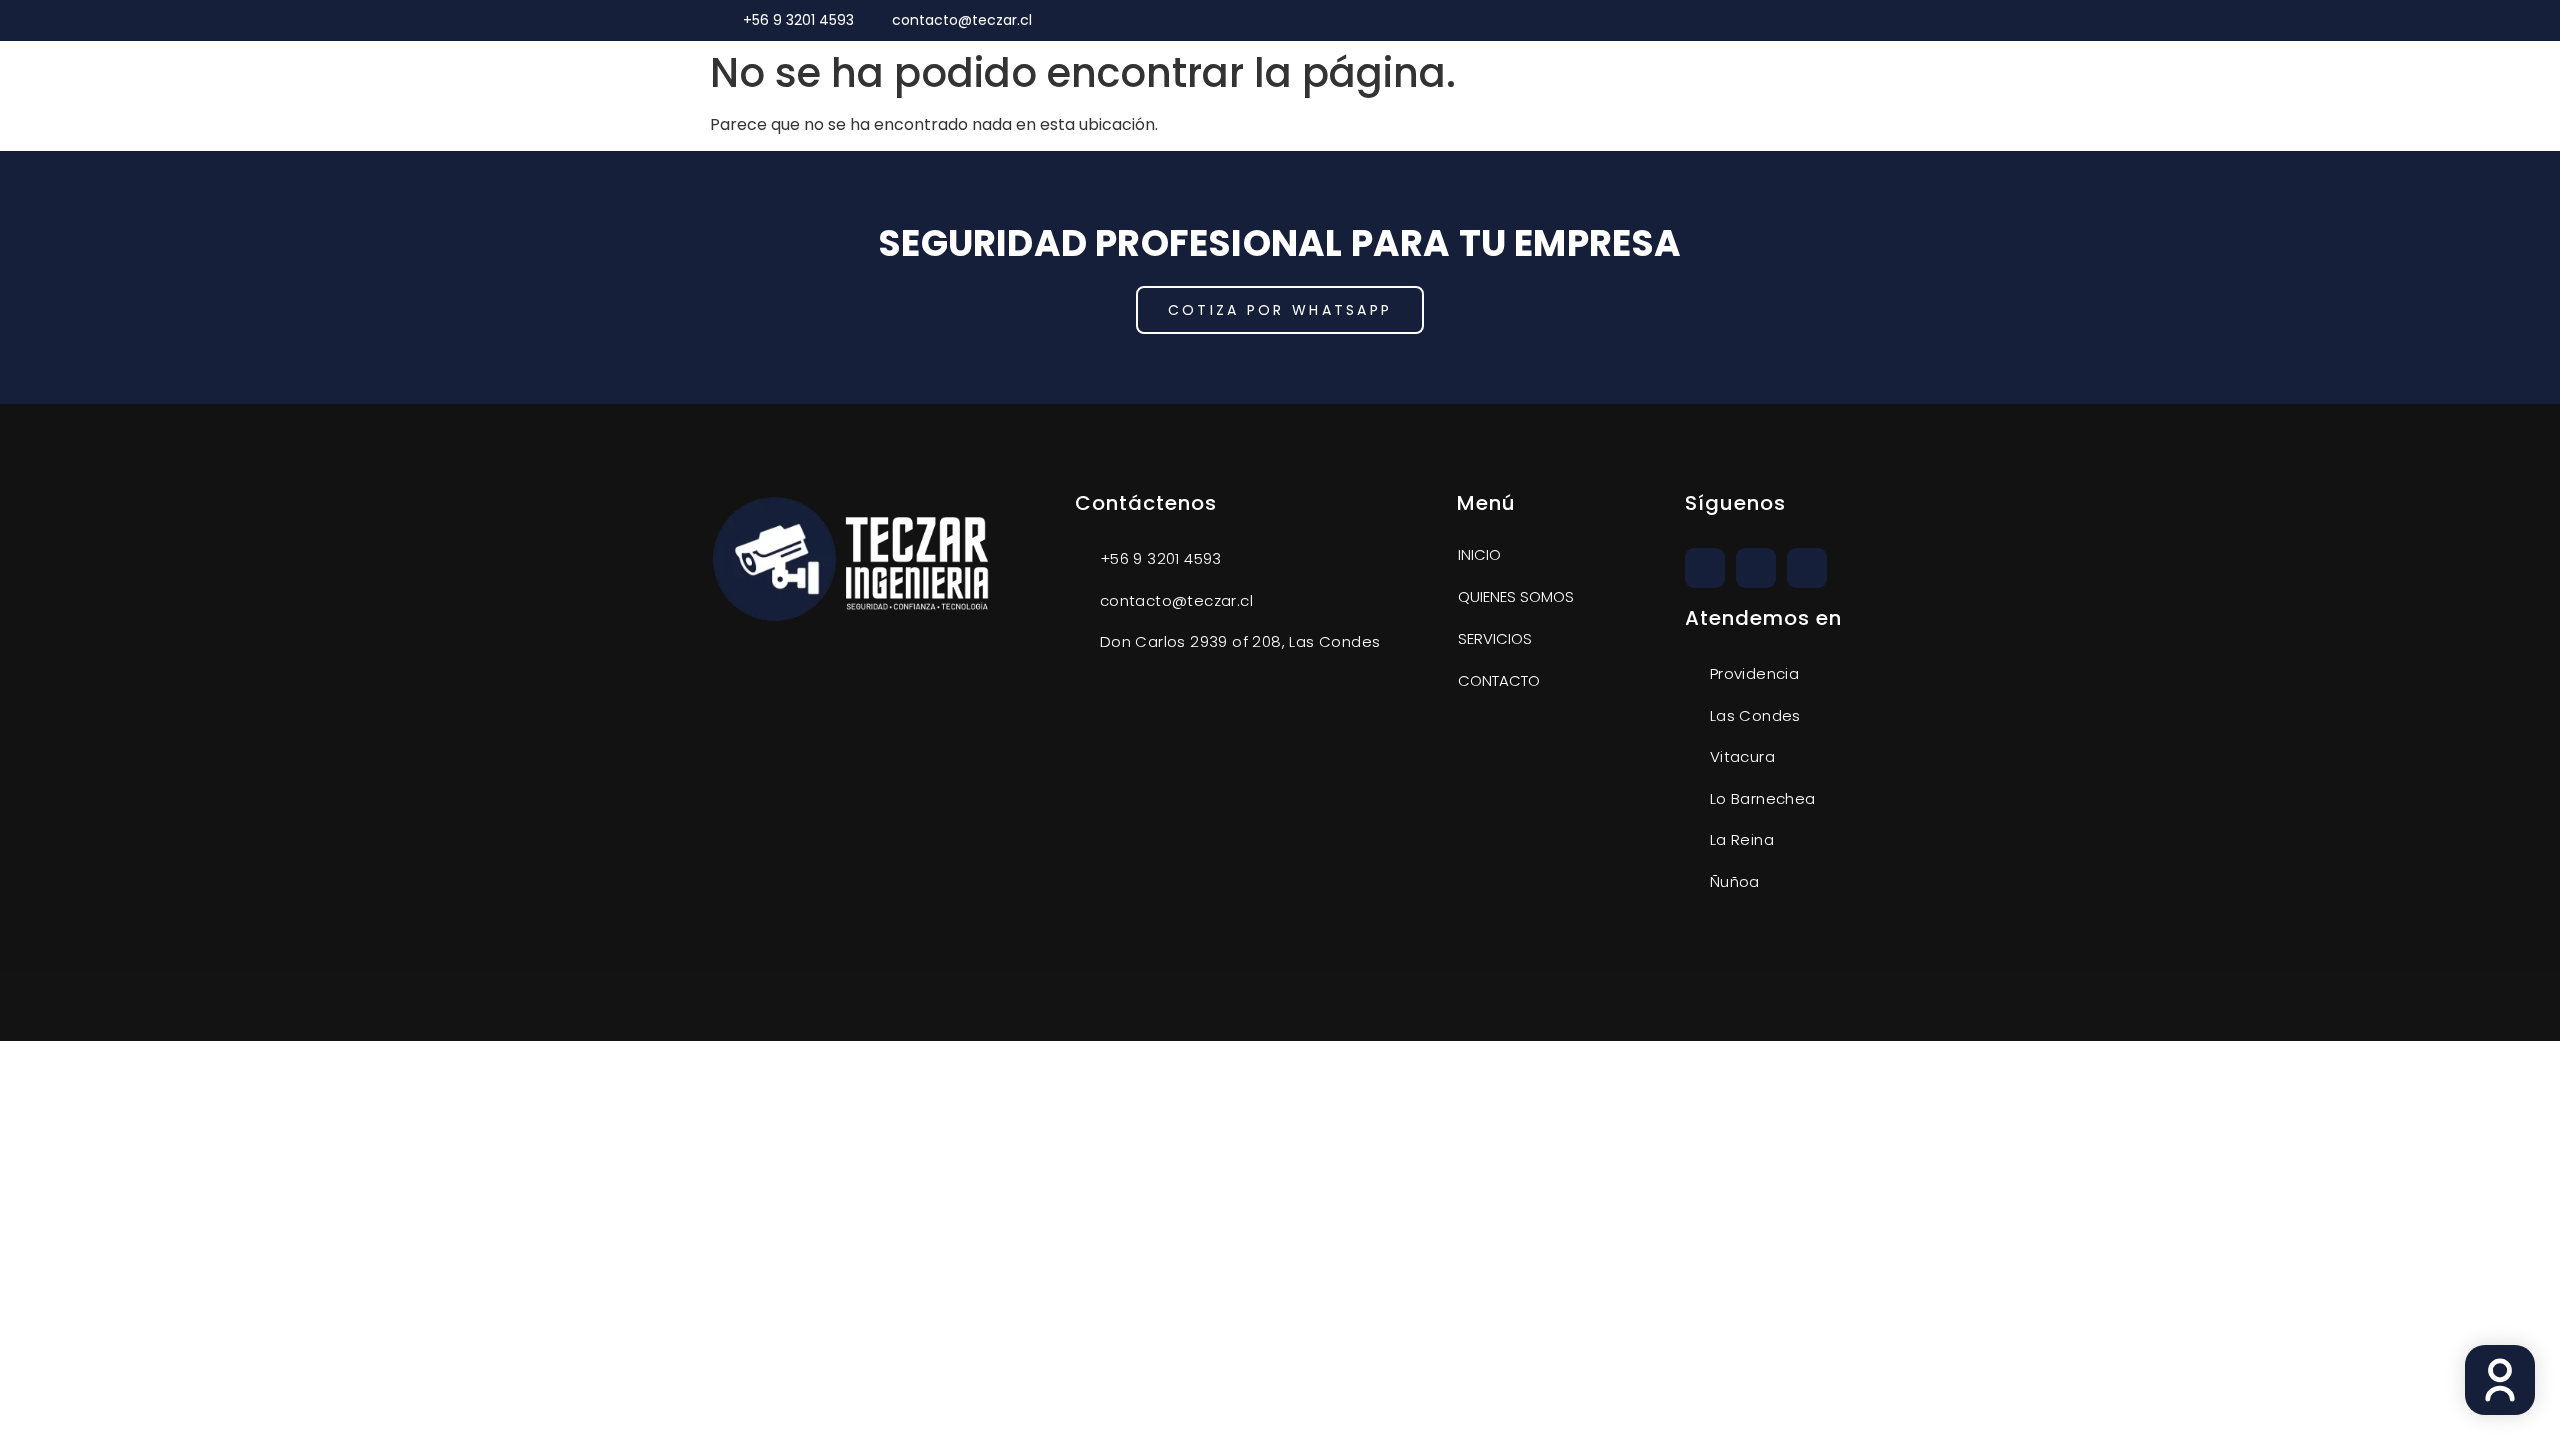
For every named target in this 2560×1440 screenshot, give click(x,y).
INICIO (1479, 554)
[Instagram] (1799, 20)
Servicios (1495, 638)
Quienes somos (1516, 596)
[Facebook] (1807, 568)
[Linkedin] (1830, 20)
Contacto (1499, 680)
